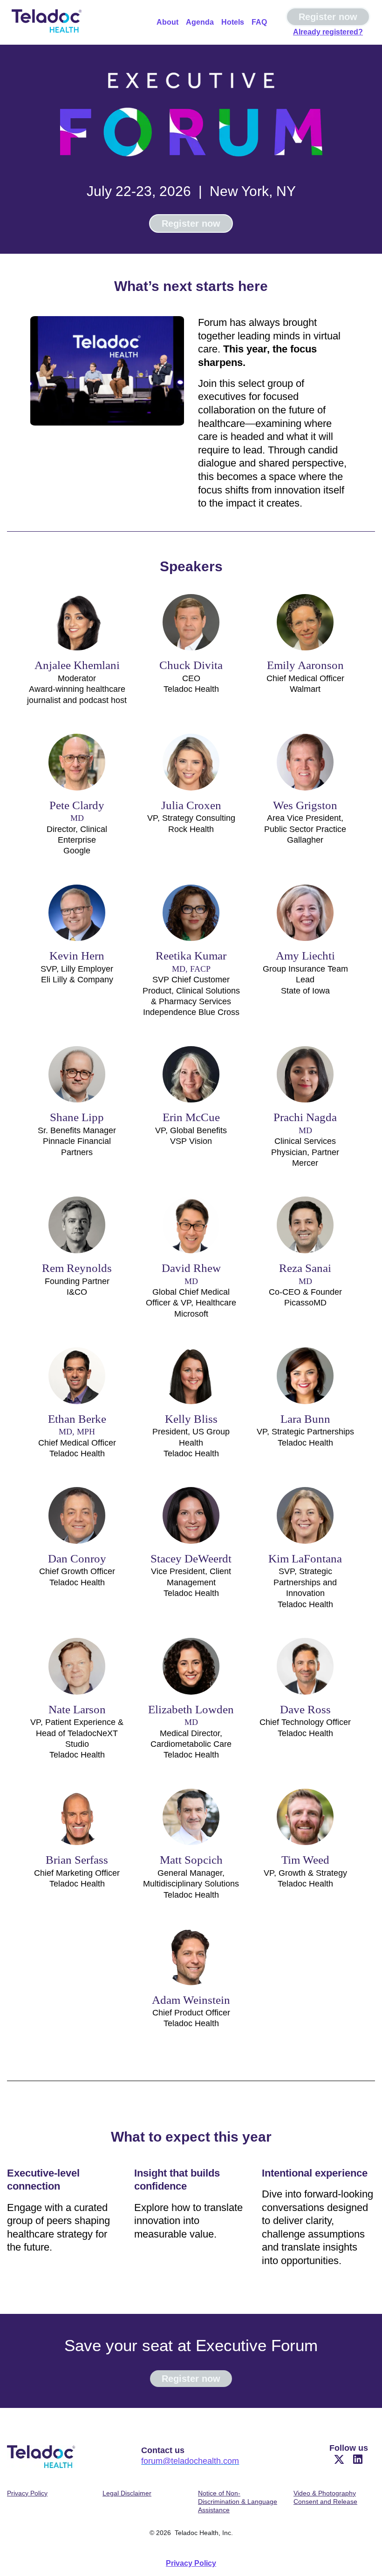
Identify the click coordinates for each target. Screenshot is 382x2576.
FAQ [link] (259, 22)
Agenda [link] (200, 22)
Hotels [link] (233, 22)
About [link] (167, 22)
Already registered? (328, 32)
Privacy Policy (191, 2563)
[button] (340, 2462)
